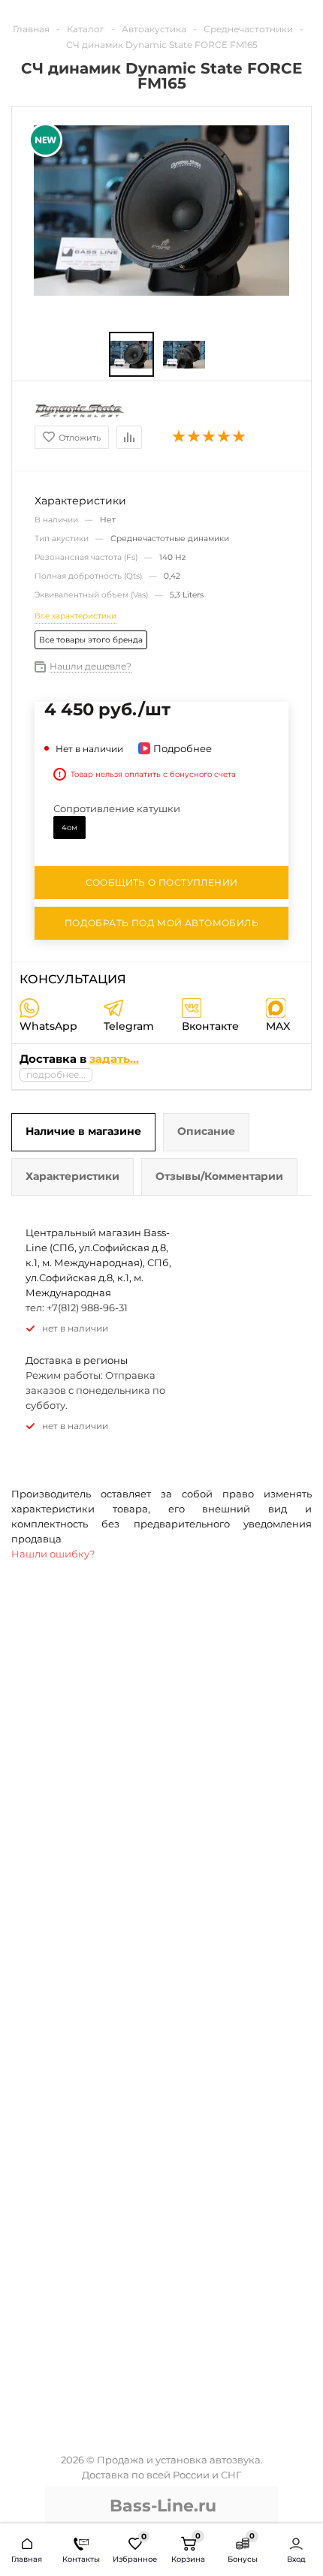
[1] (180, 437)
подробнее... (56, 1074)
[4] (225, 437)
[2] (195, 437)
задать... (114, 1059)
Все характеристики (75, 616)
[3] (210, 437)
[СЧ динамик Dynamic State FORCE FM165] (161, 209)
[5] (240, 437)
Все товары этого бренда (91, 640)
